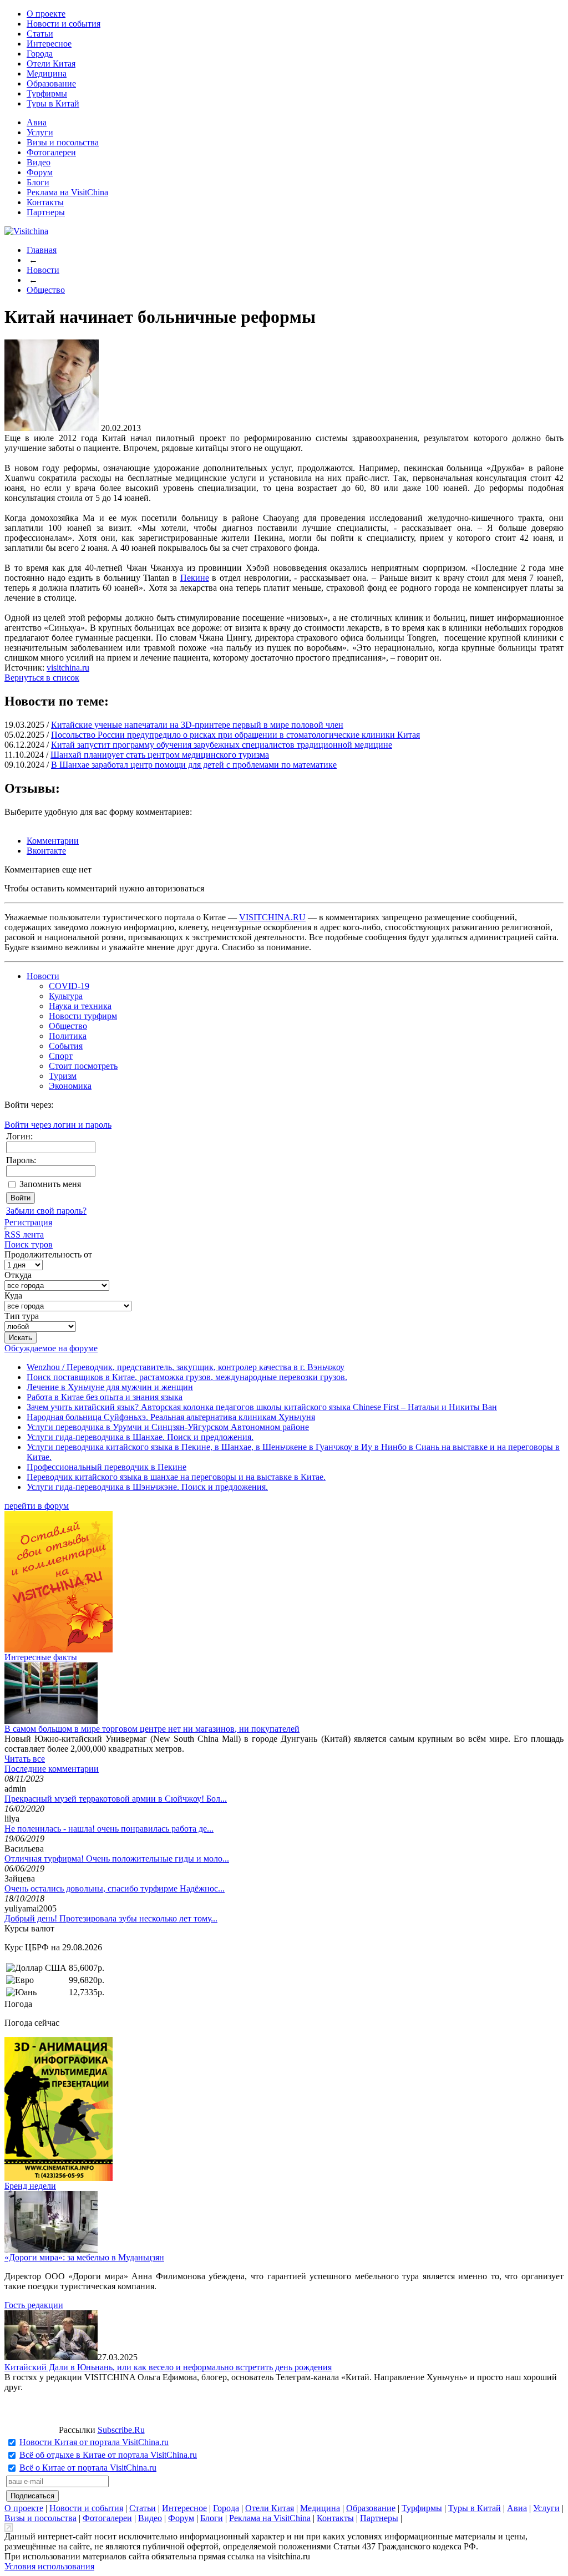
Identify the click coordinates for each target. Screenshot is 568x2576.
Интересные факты (41, 1657)
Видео (39, 162)
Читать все (25, 1759)
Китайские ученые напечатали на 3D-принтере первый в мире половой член (197, 725)
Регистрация (28, 1222)
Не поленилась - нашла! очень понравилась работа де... (109, 1829)
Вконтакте (46, 851)
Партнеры (46, 212)
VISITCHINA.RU (272, 917)
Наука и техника (80, 1006)
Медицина (47, 73)
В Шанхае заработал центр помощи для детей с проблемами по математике (194, 765)
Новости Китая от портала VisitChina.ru (94, 2442)
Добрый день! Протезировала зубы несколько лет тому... (111, 1918)
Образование (51, 83)
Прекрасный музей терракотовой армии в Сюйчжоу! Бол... (116, 1799)
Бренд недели (30, 2186)
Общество (46, 290)
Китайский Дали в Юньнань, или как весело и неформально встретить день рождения (168, 2367)
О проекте (46, 14)
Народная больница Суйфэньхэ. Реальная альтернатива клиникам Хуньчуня (171, 1417)
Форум (40, 172)
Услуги (40, 132)
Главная (42, 250)
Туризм (63, 1076)
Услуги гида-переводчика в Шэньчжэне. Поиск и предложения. (147, 1487)
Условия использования (49, 2566)
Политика (68, 1036)
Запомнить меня (50, 1184)
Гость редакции (34, 2305)
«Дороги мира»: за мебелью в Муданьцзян (84, 2257)
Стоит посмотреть (83, 1066)
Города (40, 54)
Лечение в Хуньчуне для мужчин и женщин (110, 1387)
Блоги (38, 182)
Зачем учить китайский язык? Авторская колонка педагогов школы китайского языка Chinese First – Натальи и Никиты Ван (262, 1407)
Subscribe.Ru (121, 2430)
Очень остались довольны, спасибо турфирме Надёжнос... (115, 1888)
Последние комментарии (52, 1769)
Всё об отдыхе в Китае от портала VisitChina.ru (108, 2455)
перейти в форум (37, 1506)
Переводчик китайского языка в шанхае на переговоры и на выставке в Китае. (176, 1477)
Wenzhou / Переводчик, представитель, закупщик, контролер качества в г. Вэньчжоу (186, 1367)
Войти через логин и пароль (58, 1125)
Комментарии (53, 841)
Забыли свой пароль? (46, 1211)
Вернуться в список (42, 678)
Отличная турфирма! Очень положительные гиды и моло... (117, 1859)
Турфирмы (47, 93)
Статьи (40, 34)
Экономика (70, 1086)
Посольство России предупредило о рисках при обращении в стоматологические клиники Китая (235, 735)
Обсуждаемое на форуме (51, 1348)
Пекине (195, 578)
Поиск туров (29, 1244)
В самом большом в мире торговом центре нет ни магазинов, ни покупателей (152, 1729)
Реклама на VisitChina (67, 192)
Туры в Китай (53, 103)
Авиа (37, 122)
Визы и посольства (63, 142)
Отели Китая (51, 64)
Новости (43, 270)
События (66, 1046)
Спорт (61, 1056)
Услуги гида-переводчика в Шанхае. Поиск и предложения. (140, 1437)
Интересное (49, 44)
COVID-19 (69, 986)
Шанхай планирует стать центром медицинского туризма (160, 755)
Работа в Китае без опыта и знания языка (105, 1397)
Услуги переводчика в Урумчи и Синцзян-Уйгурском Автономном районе (168, 1427)
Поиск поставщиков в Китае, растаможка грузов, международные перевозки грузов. (187, 1377)
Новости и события (64, 24)
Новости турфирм (83, 1016)
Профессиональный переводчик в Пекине (106, 1467)
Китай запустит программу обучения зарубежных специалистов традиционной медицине (222, 745)
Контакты (45, 202)
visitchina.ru (68, 668)
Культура (66, 996)
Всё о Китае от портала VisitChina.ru (88, 2468)
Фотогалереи (51, 152)
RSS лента (24, 1234)
